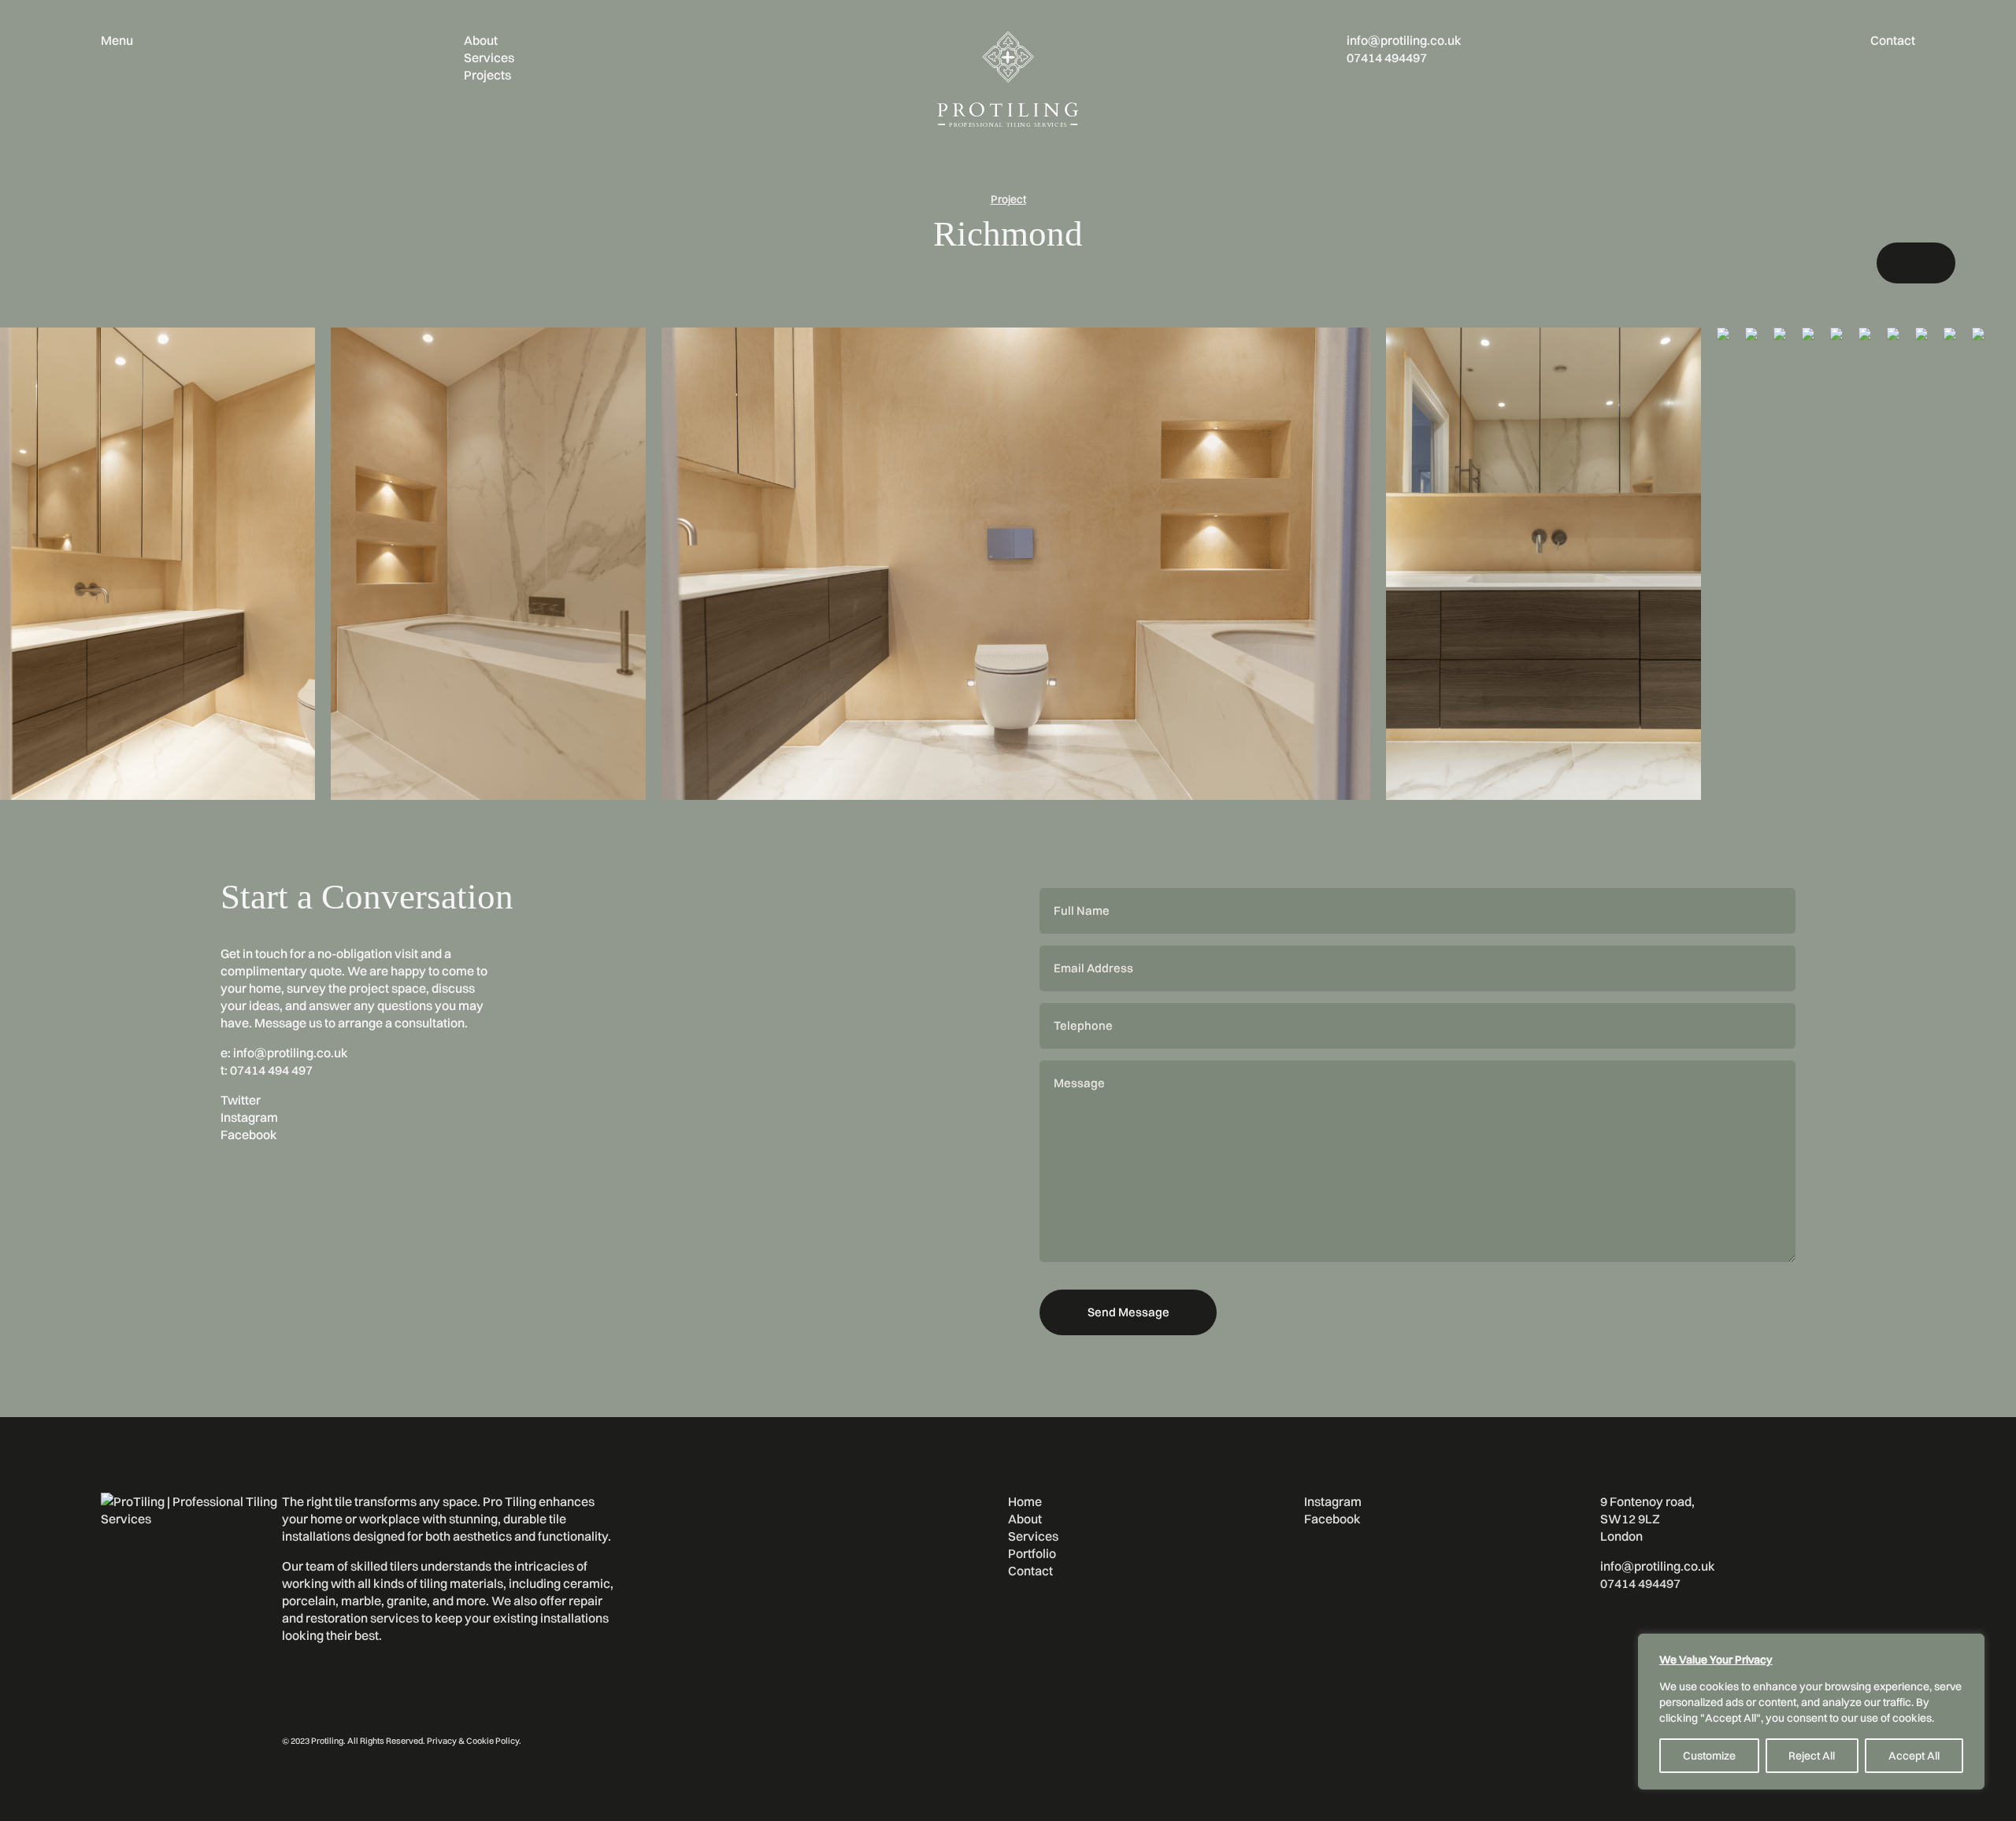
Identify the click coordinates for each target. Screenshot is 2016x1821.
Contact (1893, 40)
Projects (487, 75)
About (481, 40)
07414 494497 (1387, 57)
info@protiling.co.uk (1404, 40)
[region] (1811, 1712)
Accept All (1914, 1756)
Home (1025, 1501)
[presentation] (1903, 263)
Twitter (241, 1100)
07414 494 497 (271, 1070)
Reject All (1812, 1756)
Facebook (249, 1134)
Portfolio (1032, 1553)
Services (489, 57)
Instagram (249, 1117)
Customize (1709, 1756)
